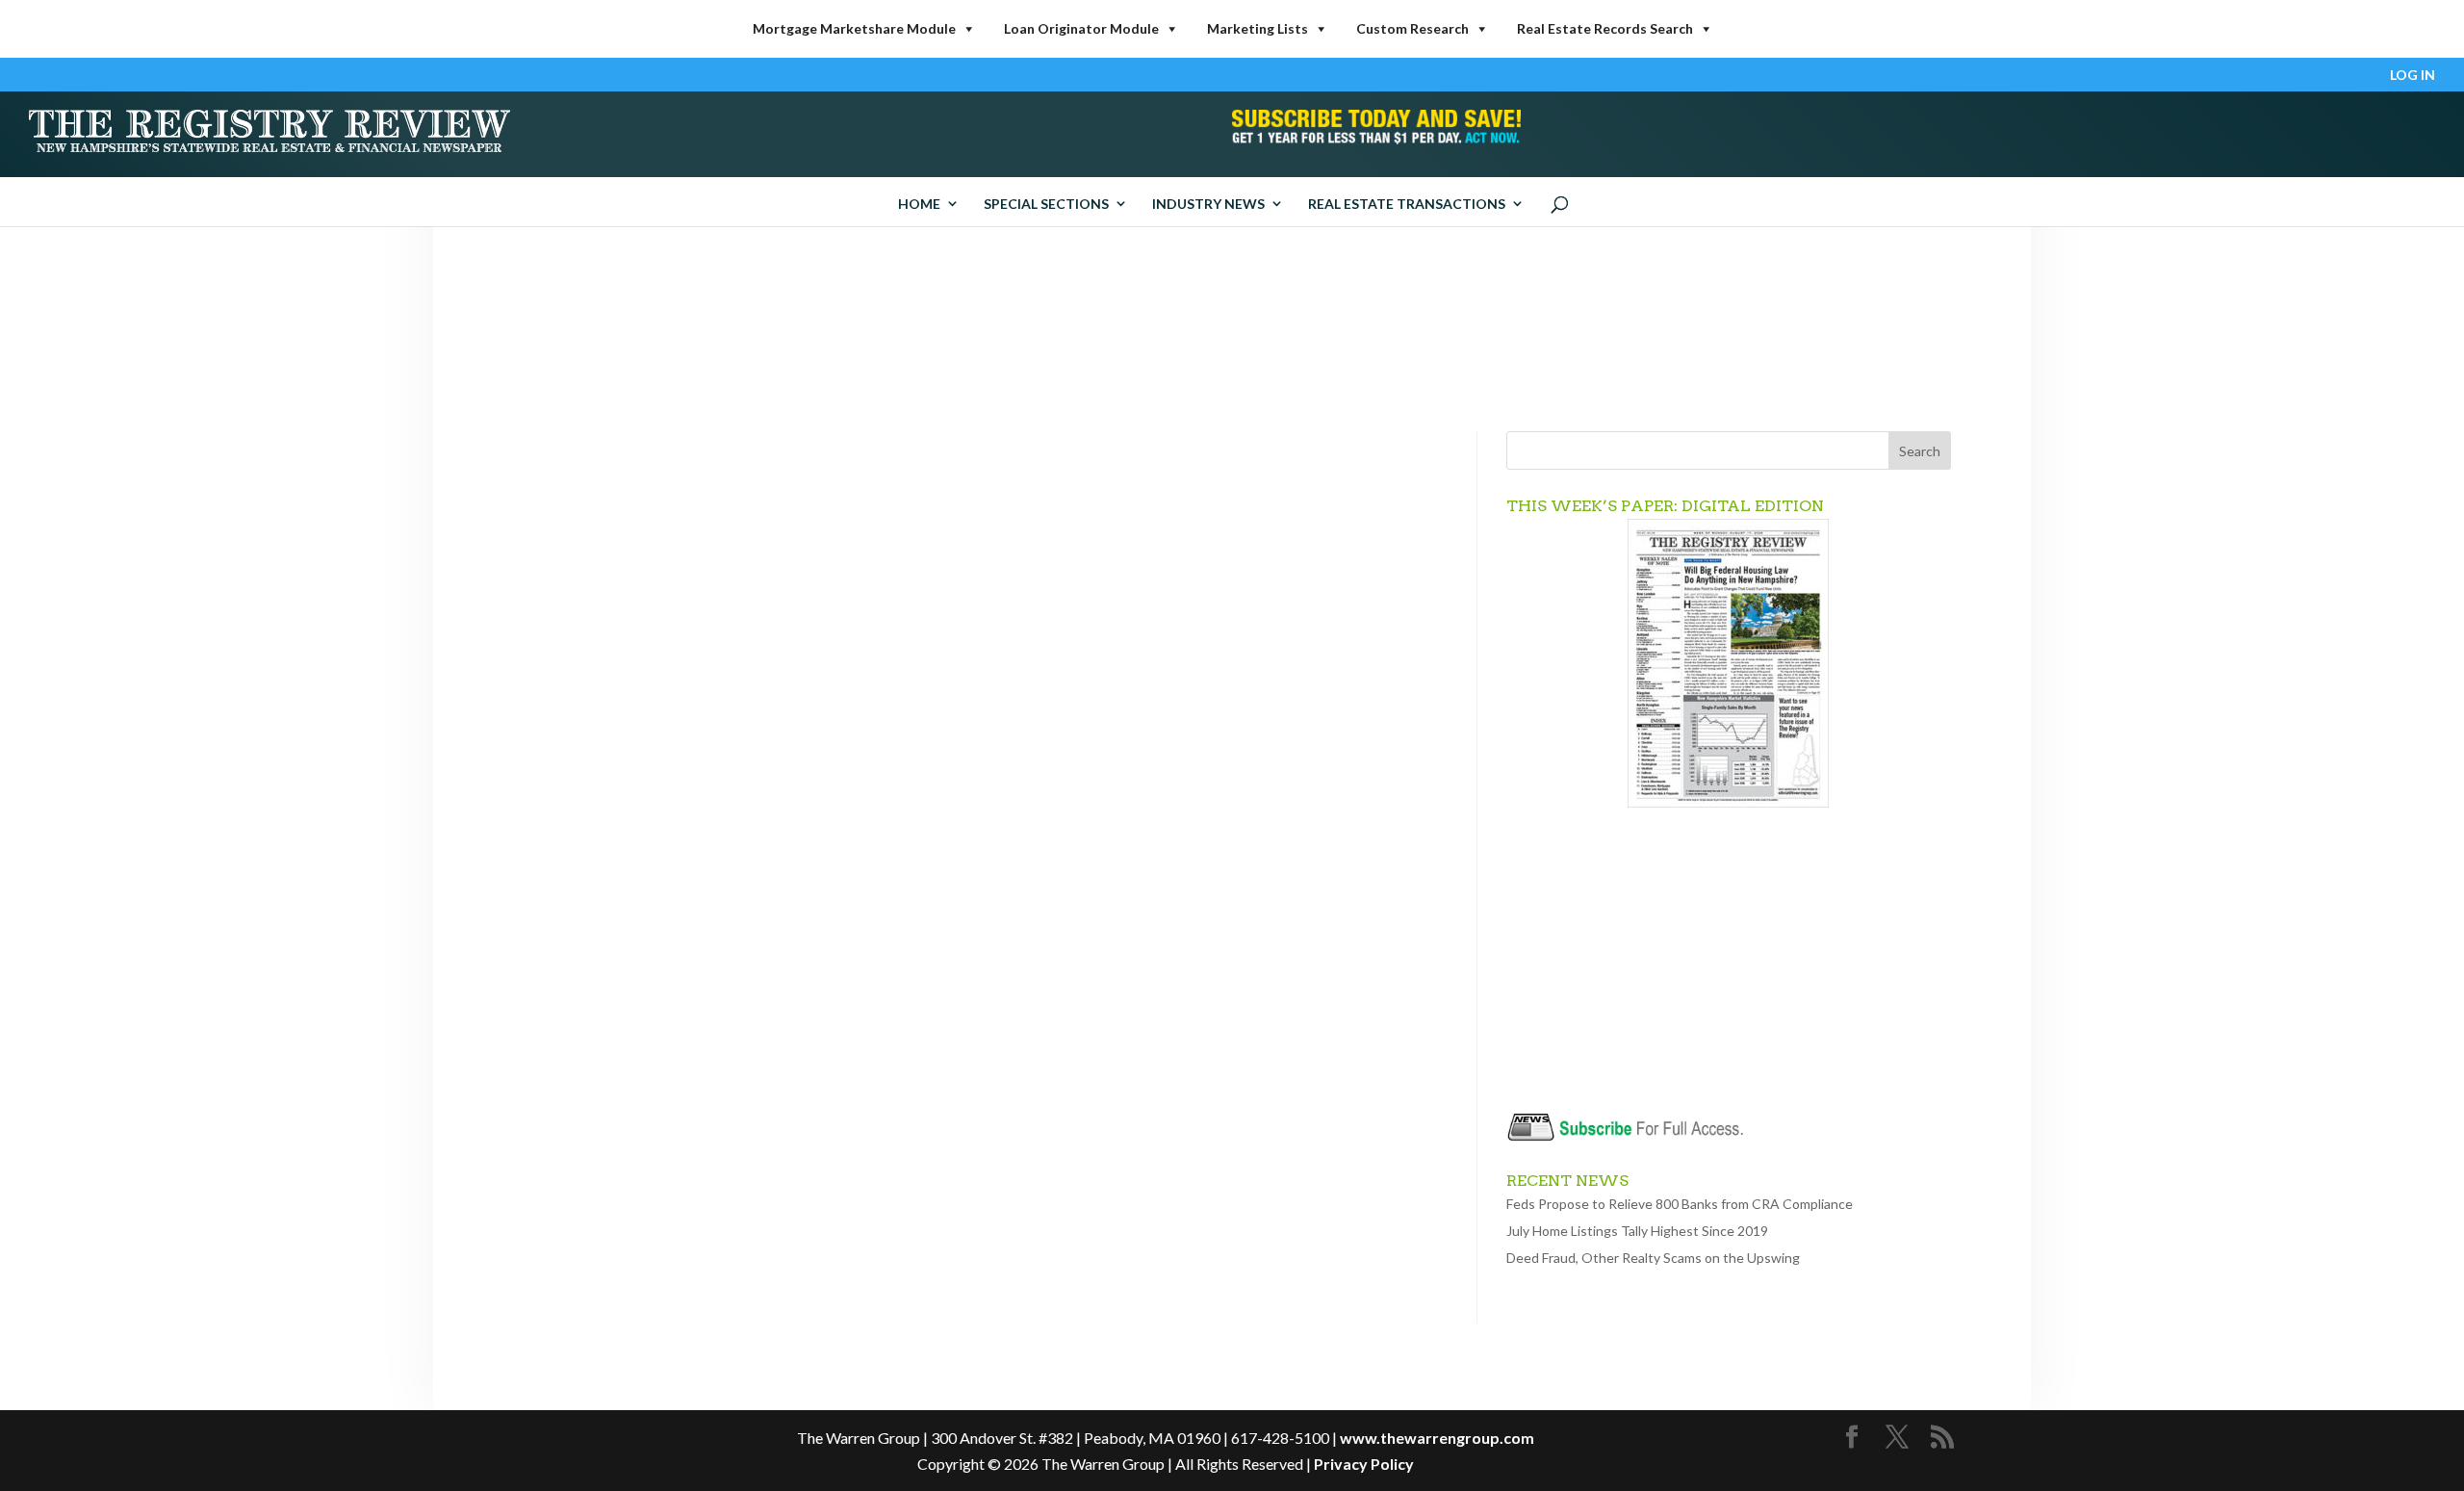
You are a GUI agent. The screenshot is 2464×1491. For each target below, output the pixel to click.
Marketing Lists (1258, 28)
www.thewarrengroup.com (1437, 1438)
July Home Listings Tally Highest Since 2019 (1637, 1231)
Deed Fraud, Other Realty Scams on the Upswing (1653, 1258)
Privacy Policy (1364, 1464)
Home (919, 204)
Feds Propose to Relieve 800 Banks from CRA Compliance (1680, 1204)
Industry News (1208, 204)
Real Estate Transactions (1407, 204)
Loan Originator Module (1081, 28)
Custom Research (1412, 28)
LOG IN (2413, 76)
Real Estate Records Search (1605, 28)
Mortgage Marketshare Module (854, 28)
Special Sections (1046, 204)
